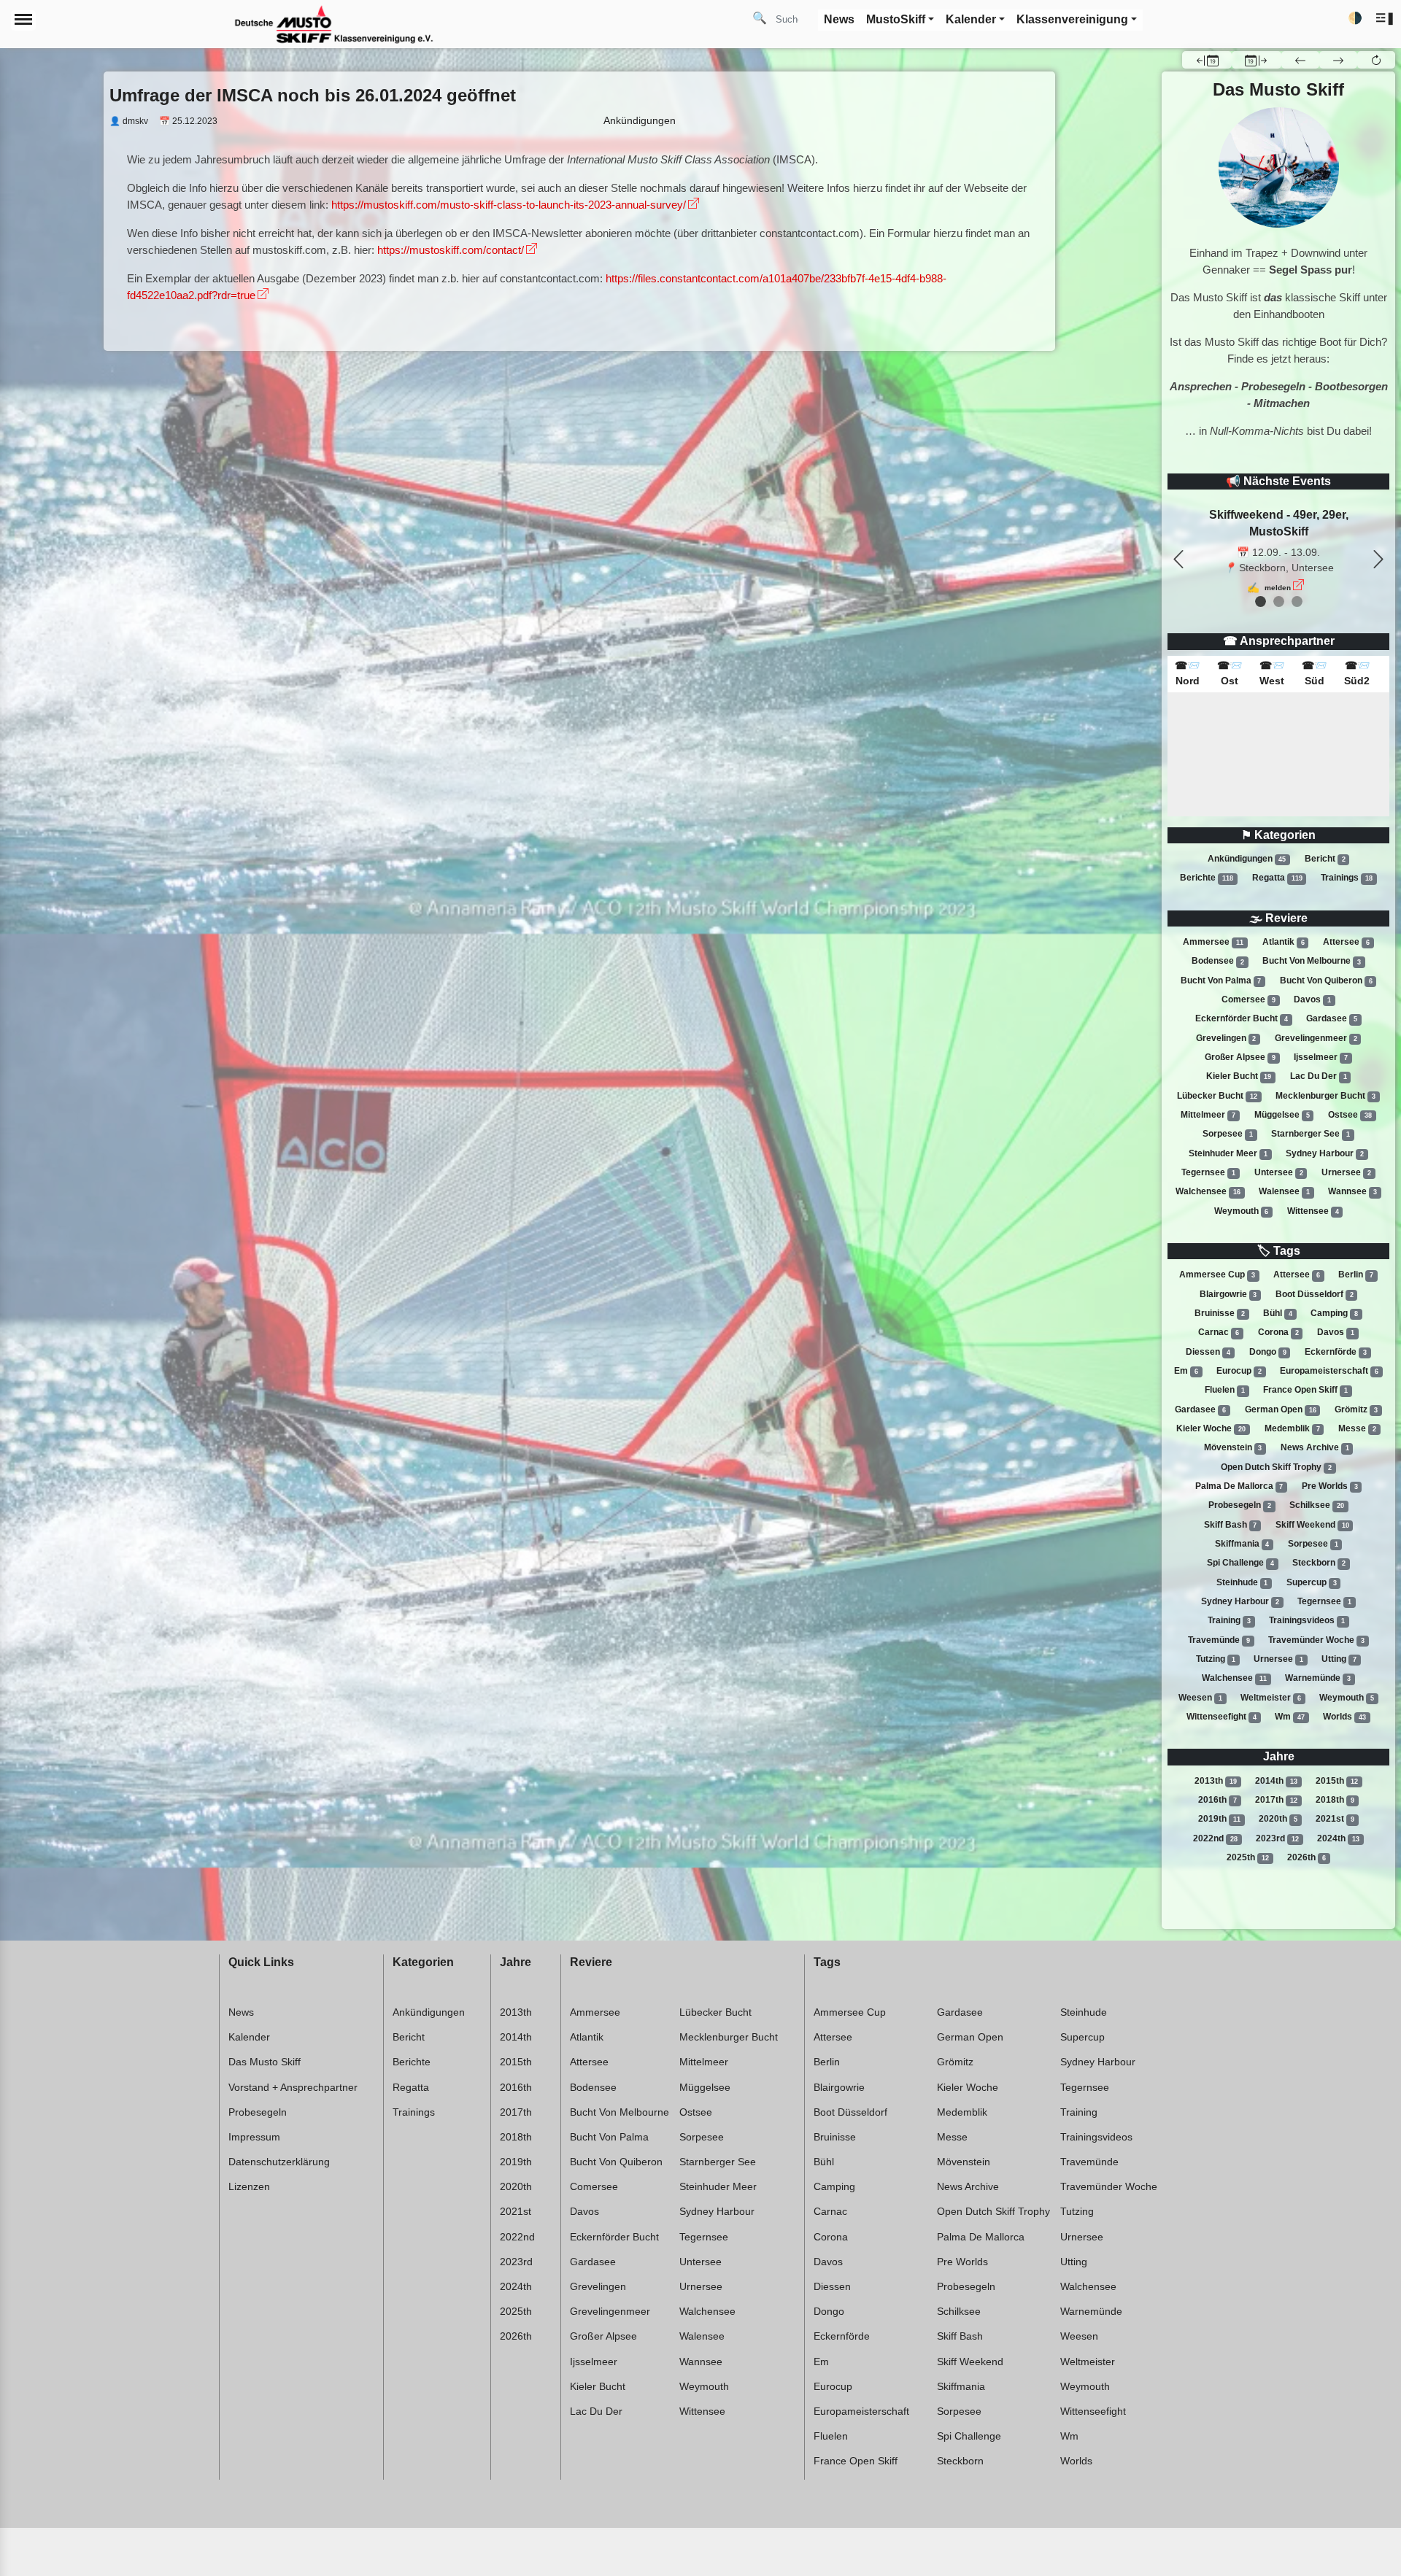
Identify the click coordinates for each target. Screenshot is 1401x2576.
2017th (1276, 1800)
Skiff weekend (1312, 1525)
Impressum (254, 2137)
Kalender (249, 2037)
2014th (1276, 1781)
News (241, 2012)
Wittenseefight (1221, 1717)
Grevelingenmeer (1316, 1038)
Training (1229, 1620)
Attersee (1346, 942)
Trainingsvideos (1307, 1620)
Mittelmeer (1208, 1115)
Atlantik (1284, 942)
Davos (1312, 999)
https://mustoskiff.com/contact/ (451, 250)
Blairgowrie (1228, 1294)
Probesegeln (1240, 1505)
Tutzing (1216, 1659)
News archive (1315, 1447)
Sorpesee (1228, 1134)
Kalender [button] (971, 19)
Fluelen (1225, 1390)
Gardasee (1332, 1018)
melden (1278, 588)
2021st (1335, 1819)
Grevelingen (1226, 1038)
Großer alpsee (1240, 1057)
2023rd (1277, 1838)
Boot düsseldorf (1315, 1294)
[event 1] (1279, 602)
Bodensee (1218, 962)
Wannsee (1352, 1191)
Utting (1339, 1659)
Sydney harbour (1325, 1153)
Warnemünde (1318, 1678)
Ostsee (1350, 1115)
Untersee (1279, 1172)
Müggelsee (1282, 1115)
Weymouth (1242, 1211)
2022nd (1215, 1838)
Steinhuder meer (1228, 1153)
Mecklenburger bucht (1325, 1096)
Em (1186, 1371)
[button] (1385, 19)
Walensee (1284, 1191)
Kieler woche (1211, 1428)
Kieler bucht (1239, 1076)
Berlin (1356, 1275)
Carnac (1219, 1332)
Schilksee (1317, 1505)
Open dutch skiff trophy (1276, 1467)
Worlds (1344, 1717)
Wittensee (1313, 1211)
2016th (1217, 1800)
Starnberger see (1311, 1134)
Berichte (1207, 878)
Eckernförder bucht (1242, 1018)
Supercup (1312, 1582)
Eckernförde (1336, 1352)
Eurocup (1239, 1371)
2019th (1219, 1819)
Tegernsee (1208, 1172)
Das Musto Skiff (265, 2062)
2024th (1338, 1838)
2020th (1278, 1819)
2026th (1307, 1857)
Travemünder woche (1316, 1640)
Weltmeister (1271, 1698)
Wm (1290, 1717)
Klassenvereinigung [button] (1072, 19)
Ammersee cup (1217, 1275)
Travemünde (1219, 1640)
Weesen (1200, 1698)
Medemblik (1292, 1428)
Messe (1357, 1428)
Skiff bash (1231, 1525)
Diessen (1208, 1352)
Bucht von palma (1221, 980)
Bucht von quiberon (1326, 980)
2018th (1335, 1800)
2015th (1337, 1781)
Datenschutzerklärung (279, 2162)
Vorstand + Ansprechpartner (293, 2087)
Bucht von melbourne (1312, 962)
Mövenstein (1233, 1447)
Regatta (1277, 878)
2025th (1248, 1857)
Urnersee (1346, 1172)
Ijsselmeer (1321, 1057)
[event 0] (1261, 602)
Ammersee (1213, 942)
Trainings (1347, 878)
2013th (1216, 1781)
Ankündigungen (1247, 859)
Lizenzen (249, 2186)
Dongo (1268, 1352)
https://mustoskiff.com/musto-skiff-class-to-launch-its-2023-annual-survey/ (509, 205)
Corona (1278, 1332)
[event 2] (1297, 602)
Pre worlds (1330, 1486)
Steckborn (1319, 1563)
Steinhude (1242, 1582)
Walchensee (1208, 1191)
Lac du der (1319, 1076)
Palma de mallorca (1239, 1486)
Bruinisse (1220, 1313)
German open (1281, 1409)
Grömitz (1356, 1409)
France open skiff (1305, 1390)
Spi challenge (1240, 1563)
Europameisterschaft (1329, 1371)
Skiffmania (1242, 1544)
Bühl (1278, 1313)
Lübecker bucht (1217, 1096)
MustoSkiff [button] (896, 19)
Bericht (1325, 859)
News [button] (839, 19)
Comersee (1248, 999)
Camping (1334, 1313)
